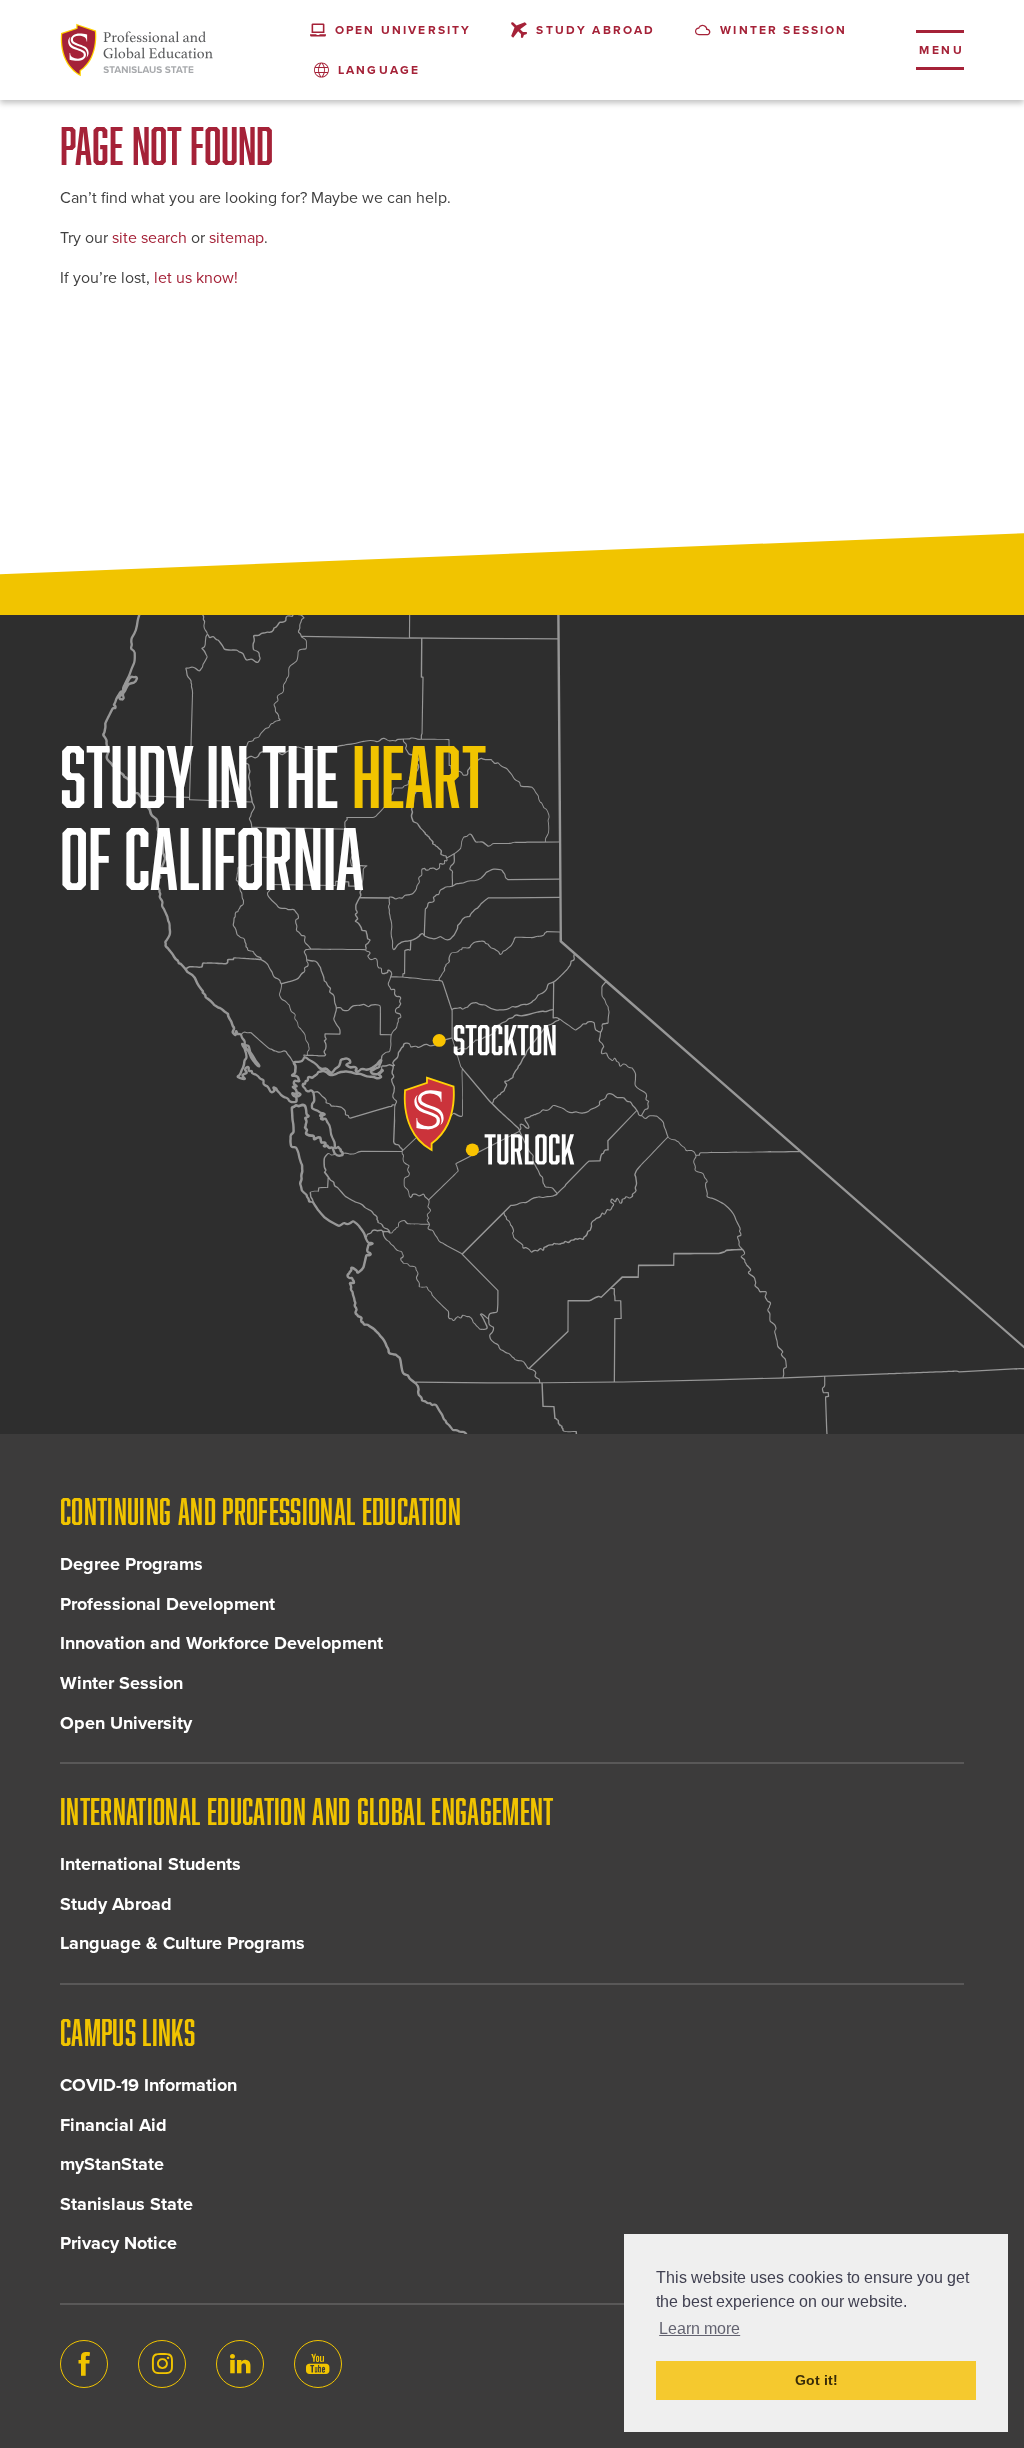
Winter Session (121, 1683)
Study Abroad (116, 1904)
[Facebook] (84, 2364)
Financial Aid (113, 2125)
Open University (126, 1723)
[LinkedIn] (240, 2364)
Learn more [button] (699, 2328)
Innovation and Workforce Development (221, 1643)
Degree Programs (131, 1564)
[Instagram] (162, 2364)
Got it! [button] (816, 2380)
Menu (941, 50)
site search (149, 238)
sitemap (236, 238)
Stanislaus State (126, 2204)
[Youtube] (318, 2364)
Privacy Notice (118, 2243)
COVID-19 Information (148, 2085)
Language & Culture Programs (182, 1943)
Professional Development (167, 1604)
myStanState (112, 2164)
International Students (150, 1864)
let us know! (196, 278)
